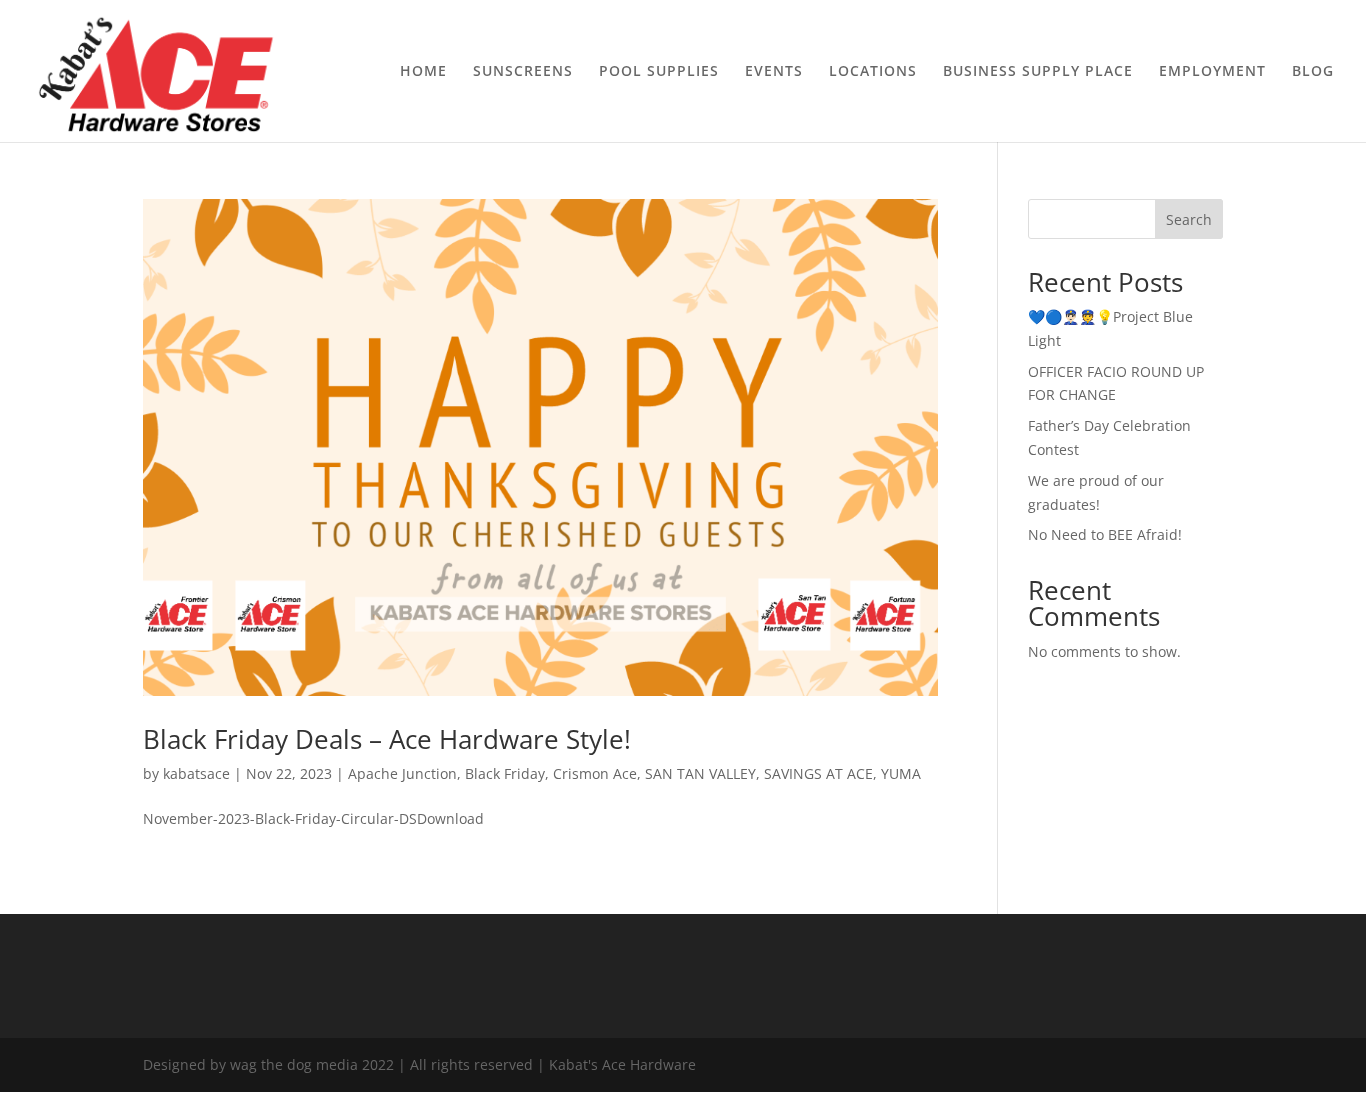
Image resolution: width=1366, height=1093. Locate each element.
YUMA (901, 773)
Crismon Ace (595, 773)
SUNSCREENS (523, 72)
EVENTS (774, 72)
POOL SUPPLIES (659, 72)
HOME (423, 72)
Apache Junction (402, 773)
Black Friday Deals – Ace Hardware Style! (387, 739)
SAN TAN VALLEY (700, 773)
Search (1189, 219)
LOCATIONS (873, 72)
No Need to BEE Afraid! (1105, 534)
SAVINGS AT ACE (818, 773)
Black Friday (505, 773)
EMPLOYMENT (1212, 72)
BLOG (1313, 72)
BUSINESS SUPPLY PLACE (1038, 72)
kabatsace (196, 773)
